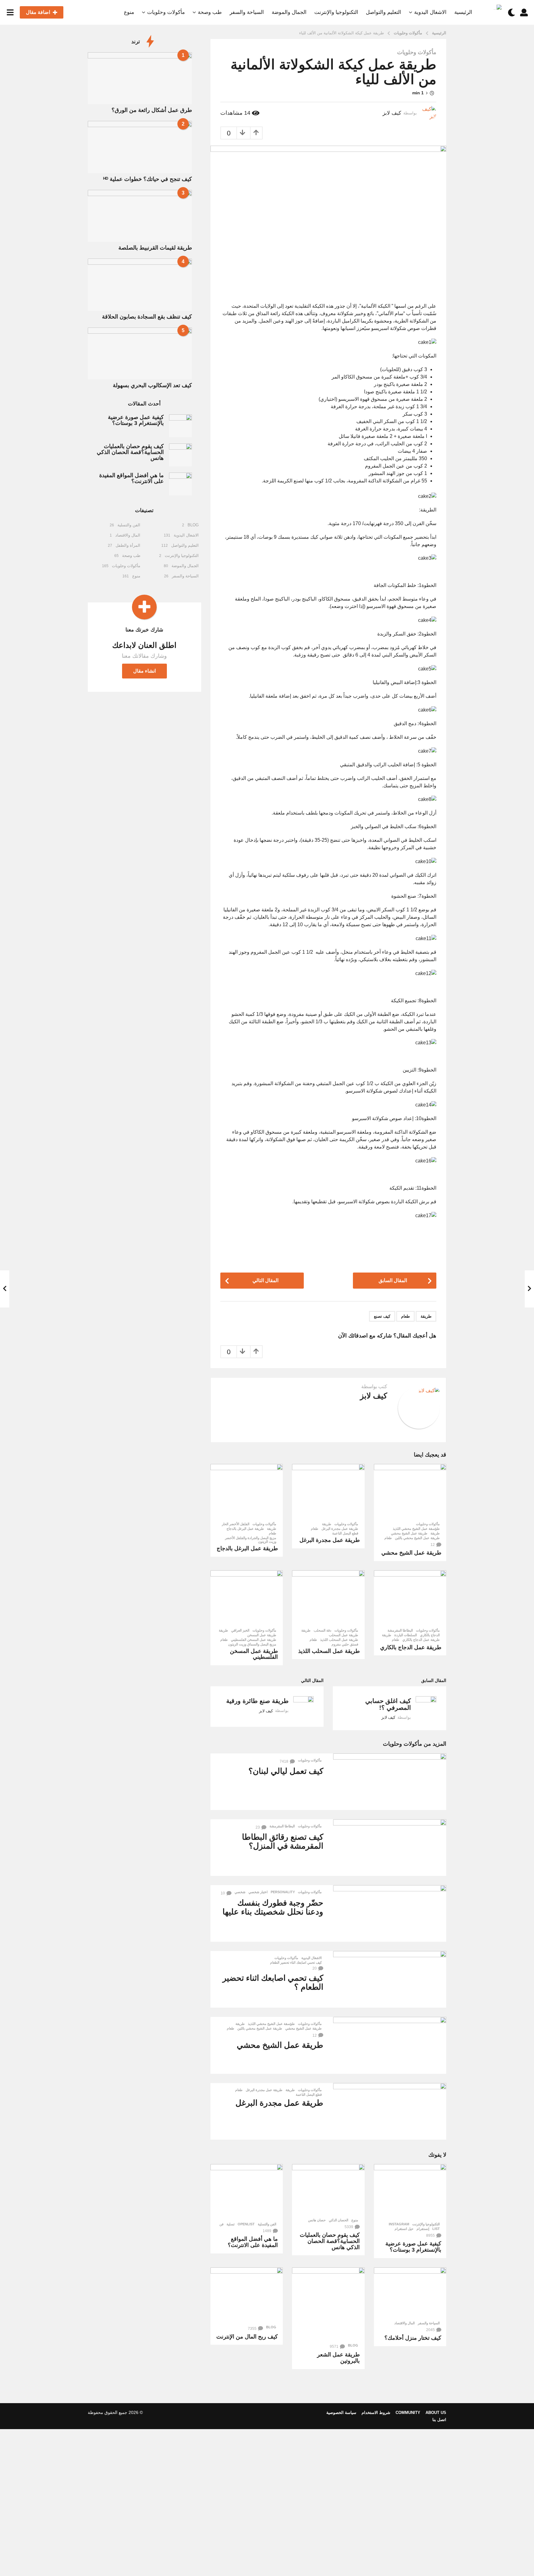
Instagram (399, 2224)
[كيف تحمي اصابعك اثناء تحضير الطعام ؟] (390, 1979)
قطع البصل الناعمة (345, 1533)
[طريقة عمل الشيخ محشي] (410, 1491)
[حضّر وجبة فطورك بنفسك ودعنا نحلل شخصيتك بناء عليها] (390, 1913)
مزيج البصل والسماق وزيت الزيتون (252, 1644)
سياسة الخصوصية (341, 2413)
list (436, 2229)
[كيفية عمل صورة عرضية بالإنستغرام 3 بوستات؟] (410, 2191)
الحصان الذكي (339, 2220)
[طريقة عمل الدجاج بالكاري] (410, 1598)
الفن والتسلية (267, 2224)
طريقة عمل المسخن (262, 1635)
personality (283, 1892)
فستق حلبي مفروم (345, 1644)
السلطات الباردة (406, 1635)
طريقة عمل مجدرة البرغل (340, 1529)
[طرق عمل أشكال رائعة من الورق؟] (140, 78)
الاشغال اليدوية (430, 12)
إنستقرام (423, 2229)
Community (408, 2413)
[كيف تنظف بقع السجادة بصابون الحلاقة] (140, 285)
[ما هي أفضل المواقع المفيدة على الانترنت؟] (247, 2191)
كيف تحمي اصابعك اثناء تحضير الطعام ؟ (273, 1982)
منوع (129, 12)
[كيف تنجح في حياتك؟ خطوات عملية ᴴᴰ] (140, 147)
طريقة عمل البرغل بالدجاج (245, 1529)
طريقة (426, 1316)
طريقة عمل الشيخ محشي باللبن (417, 1538)
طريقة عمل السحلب (343, 1635)
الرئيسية (463, 12)
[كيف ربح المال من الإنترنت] (247, 2295)
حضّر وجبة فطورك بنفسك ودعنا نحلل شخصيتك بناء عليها (273, 1907)
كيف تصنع (382, 1316)
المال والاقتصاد (405, 2323)
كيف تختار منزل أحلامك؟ (413, 2338)
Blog (353, 2345)
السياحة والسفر (247, 12)
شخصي (240, 1892)
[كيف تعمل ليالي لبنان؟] (390, 1782)
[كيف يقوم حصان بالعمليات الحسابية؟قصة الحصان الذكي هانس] (328, 2189)
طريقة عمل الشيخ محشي (409, 1533)
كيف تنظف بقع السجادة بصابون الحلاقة (147, 317)
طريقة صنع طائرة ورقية (257, 1701)
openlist (246, 2224)
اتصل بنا (439, 2420)
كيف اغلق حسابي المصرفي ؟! (388, 1704)
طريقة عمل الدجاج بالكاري (421, 1640)
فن (221, 2224)
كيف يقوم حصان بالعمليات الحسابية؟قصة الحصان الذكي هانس (330, 2241)
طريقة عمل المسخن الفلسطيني (254, 1640)
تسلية (231, 2224)
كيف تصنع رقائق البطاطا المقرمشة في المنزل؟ (283, 1841)
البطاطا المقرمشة (400, 1630)
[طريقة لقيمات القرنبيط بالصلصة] (140, 216)
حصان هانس (317, 2220)
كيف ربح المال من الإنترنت (247, 2337)
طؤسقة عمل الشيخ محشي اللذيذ (416, 1529)
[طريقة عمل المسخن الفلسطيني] (247, 1598)
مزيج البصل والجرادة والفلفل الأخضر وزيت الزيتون (251, 1540)
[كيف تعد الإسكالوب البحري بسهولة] (140, 353)
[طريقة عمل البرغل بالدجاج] (247, 1491)
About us (436, 2413)
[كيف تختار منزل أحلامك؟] (410, 2292)
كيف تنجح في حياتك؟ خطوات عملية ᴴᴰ (148, 179)
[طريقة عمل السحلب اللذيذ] (328, 1598)
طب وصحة (210, 12)
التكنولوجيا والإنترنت (336, 12)
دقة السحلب (322, 1630)
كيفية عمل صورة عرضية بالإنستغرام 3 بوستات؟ (413, 2247)
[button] (524, 12)
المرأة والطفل (128, 545)
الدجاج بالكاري (430, 1635)
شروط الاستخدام (376, 2413)
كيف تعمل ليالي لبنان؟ (286, 1771)
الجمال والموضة (289, 12)
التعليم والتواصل (384, 12)
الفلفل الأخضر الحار (236, 1524)
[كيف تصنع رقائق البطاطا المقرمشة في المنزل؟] (390, 1848)
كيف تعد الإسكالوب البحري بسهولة (152, 385)
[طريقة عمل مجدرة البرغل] (328, 1491)
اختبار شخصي (258, 1892)
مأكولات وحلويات (166, 12)
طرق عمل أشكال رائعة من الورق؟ (152, 110)
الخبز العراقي (240, 1630)
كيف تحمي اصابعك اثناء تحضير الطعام (296, 1962)
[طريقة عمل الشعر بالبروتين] (328, 2304)
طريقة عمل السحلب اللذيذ (339, 1640)
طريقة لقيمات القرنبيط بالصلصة (155, 248)
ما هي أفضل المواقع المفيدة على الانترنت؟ (253, 2242)
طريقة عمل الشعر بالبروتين (338, 2358)
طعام (405, 1316)
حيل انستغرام (404, 2229)
